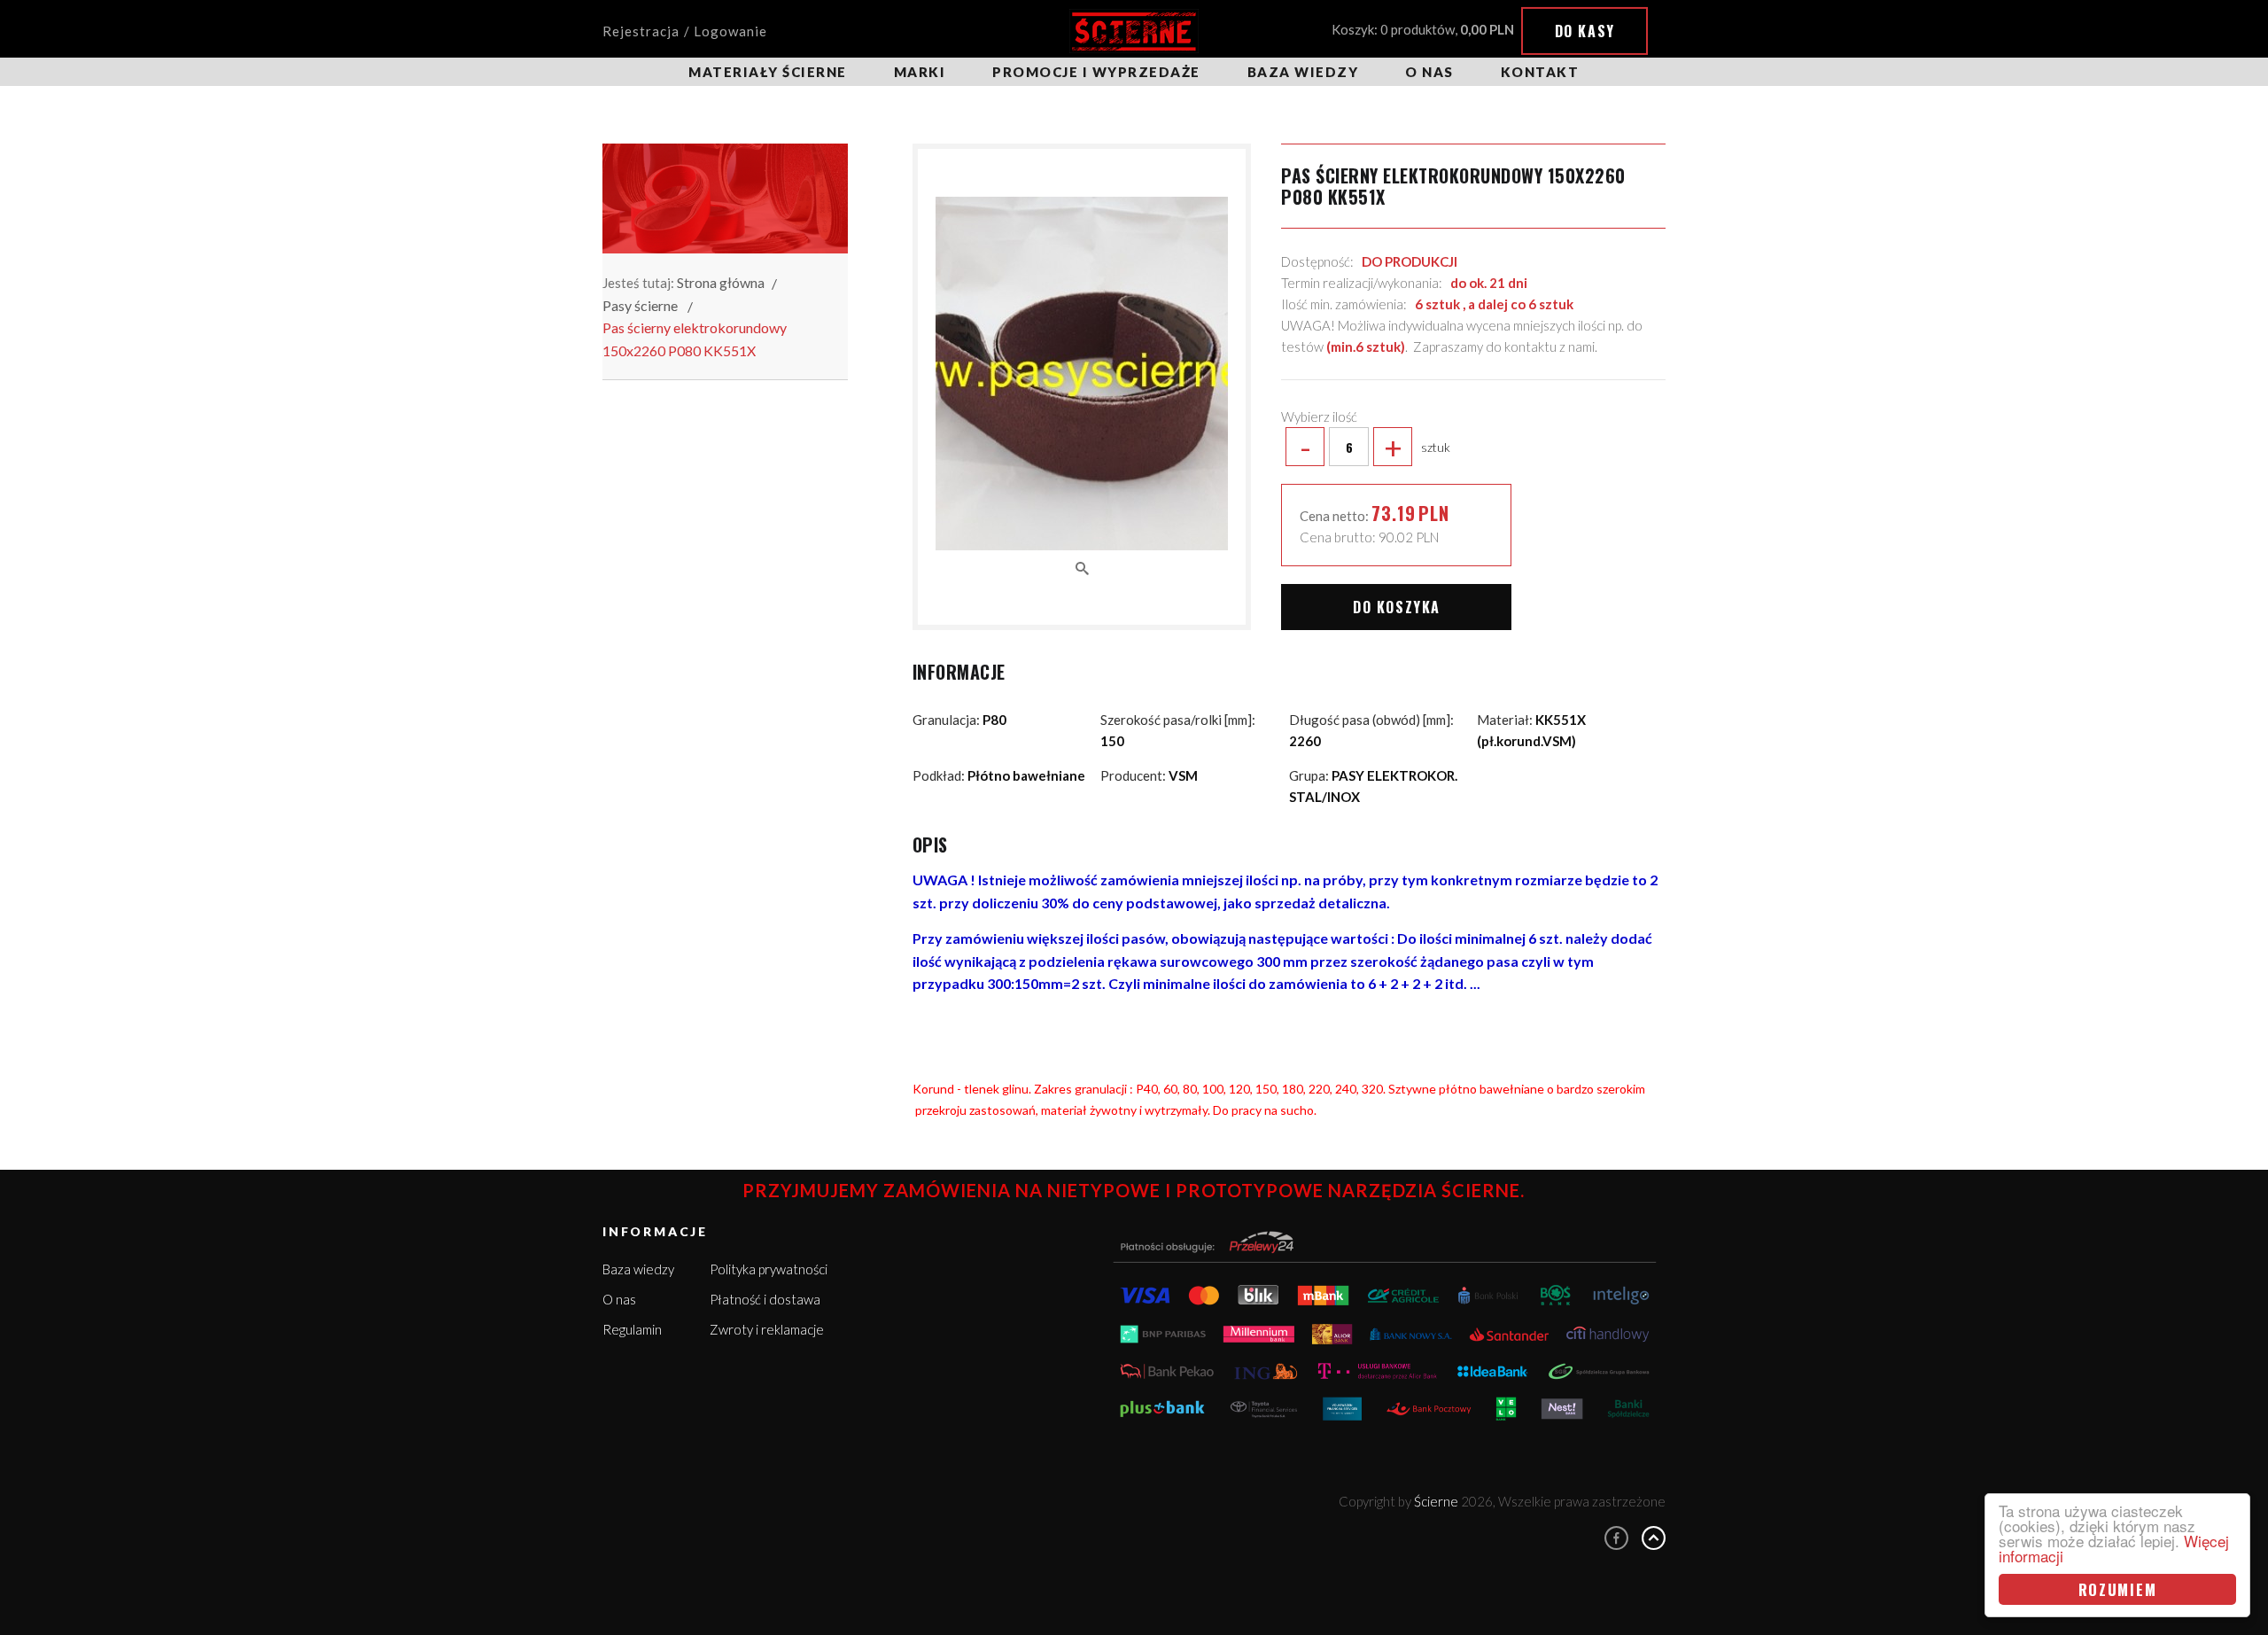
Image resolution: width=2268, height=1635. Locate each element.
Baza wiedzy (1303, 72)
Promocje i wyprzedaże (1096, 72)
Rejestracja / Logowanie (685, 31)
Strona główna (721, 282)
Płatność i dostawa (765, 1299)
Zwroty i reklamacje (767, 1329)
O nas (1429, 72)
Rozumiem (2118, 1589)
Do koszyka (1397, 607)
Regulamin (632, 1329)
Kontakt (1540, 72)
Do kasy (1585, 31)
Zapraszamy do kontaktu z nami (1504, 346)
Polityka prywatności (769, 1269)
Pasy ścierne (640, 305)
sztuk (1375, 447)
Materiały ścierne (768, 72)
